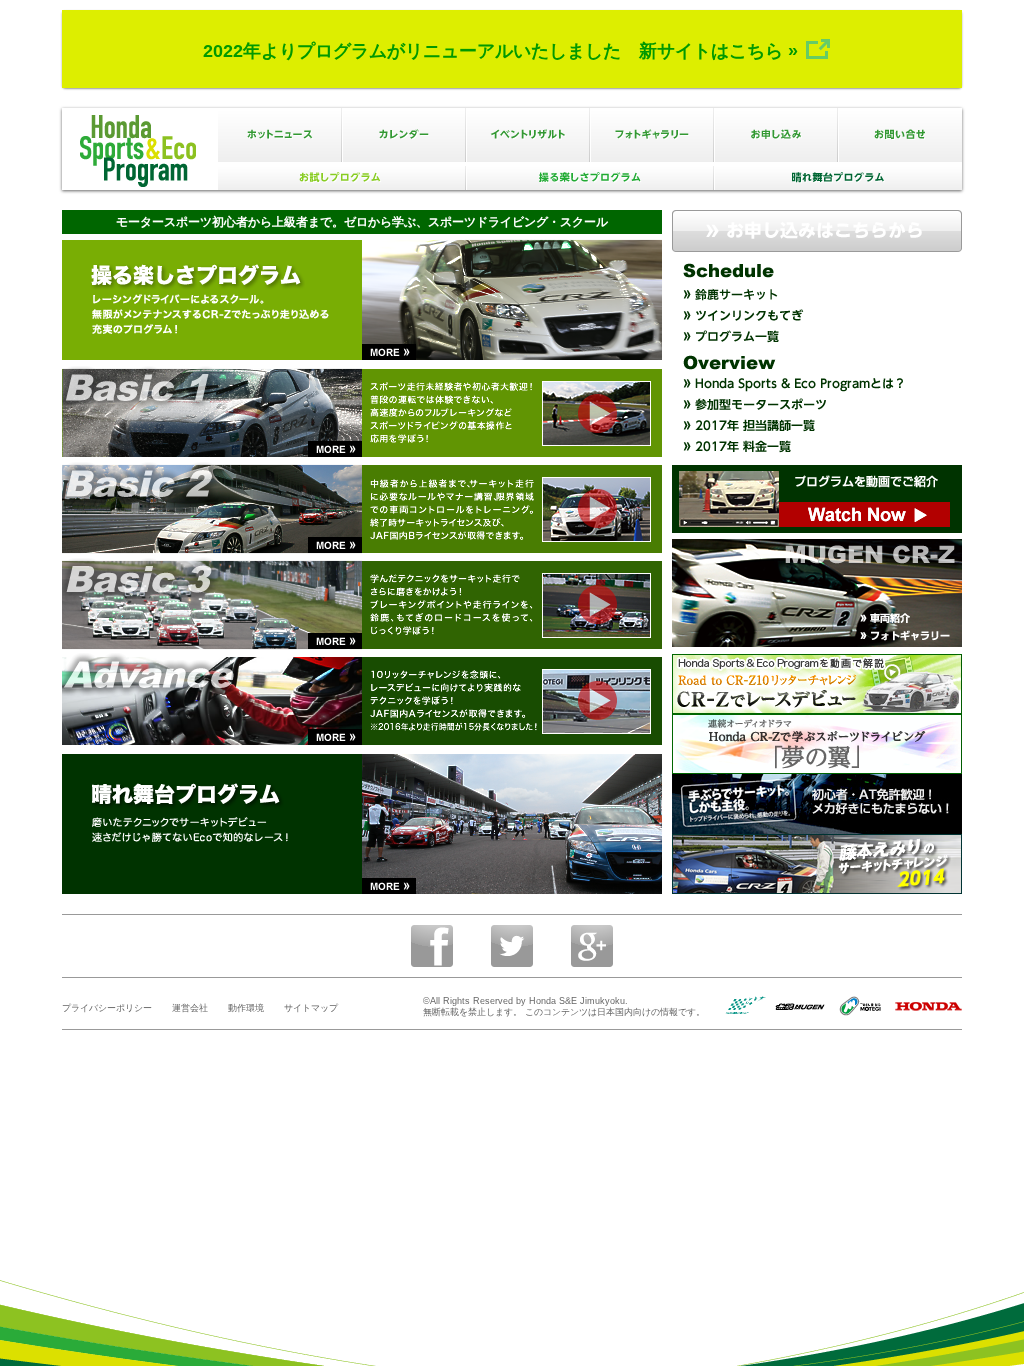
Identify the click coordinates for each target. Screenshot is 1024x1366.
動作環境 (246, 1008)
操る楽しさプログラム (590, 178)
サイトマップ (311, 1008)
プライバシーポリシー (107, 1008)
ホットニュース (280, 135)
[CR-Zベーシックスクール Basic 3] (595, 604)
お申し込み (776, 135)
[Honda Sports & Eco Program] (817, 499)
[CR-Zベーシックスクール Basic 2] (595, 508)
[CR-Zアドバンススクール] (595, 700)
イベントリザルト (528, 135)
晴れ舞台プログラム (838, 178)
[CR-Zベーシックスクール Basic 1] (595, 412)
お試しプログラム (342, 178)
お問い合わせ (900, 135)
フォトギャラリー (652, 135)
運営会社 (190, 1008)
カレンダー (404, 135)
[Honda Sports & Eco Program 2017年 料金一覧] (817, 446)
